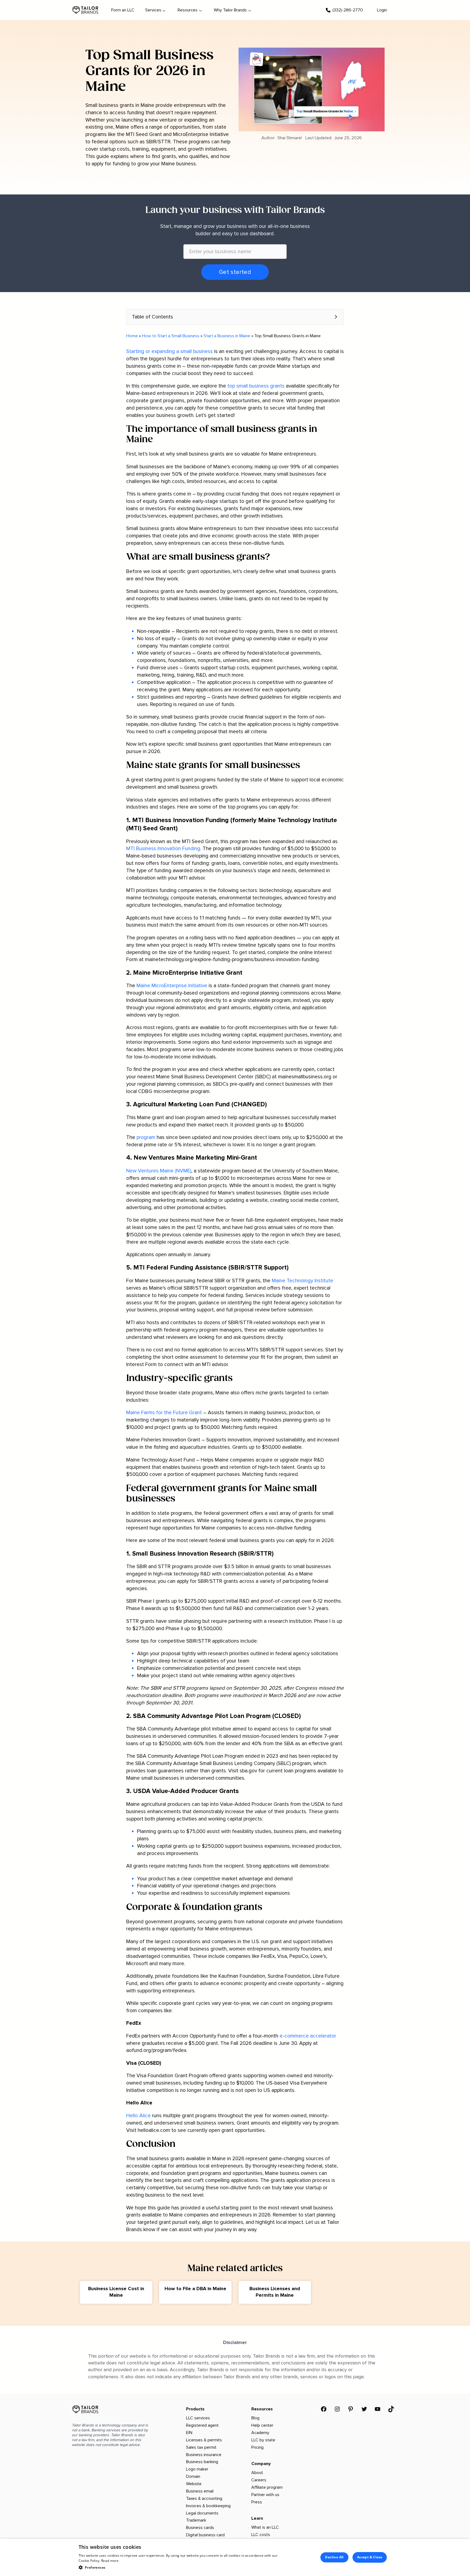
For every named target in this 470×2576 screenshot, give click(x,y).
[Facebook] (324, 2409)
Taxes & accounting (204, 2498)
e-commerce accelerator (308, 2036)
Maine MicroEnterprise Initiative (172, 986)
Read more (110, 2561)
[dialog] (235, 2557)
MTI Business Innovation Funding (163, 849)
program (146, 1137)
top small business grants (256, 386)
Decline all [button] (334, 2557)
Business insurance (204, 2455)
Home (132, 336)
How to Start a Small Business (171, 336)
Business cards (200, 2528)
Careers (259, 2480)
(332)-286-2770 (348, 10)
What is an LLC (265, 2527)
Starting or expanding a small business (169, 351)
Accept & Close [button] (370, 2557)
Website (194, 2484)
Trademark (196, 2520)
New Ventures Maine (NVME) (159, 1171)
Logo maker (197, 2469)
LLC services (198, 2418)
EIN (189, 2433)
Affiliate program (267, 2487)
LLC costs (261, 2535)
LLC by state (263, 2440)
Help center (262, 2425)
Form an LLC (123, 10)
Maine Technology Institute (302, 1281)
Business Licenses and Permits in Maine (275, 2292)
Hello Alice (138, 2116)
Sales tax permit (201, 2447)
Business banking (202, 2462)
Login (382, 10)
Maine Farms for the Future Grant (165, 1413)
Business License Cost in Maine (116, 2292)
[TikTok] (391, 2409)
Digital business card (205, 2535)
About (257, 2473)
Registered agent (202, 2425)
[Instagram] (337, 2409)
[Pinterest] (351, 2409)
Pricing (257, 2447)
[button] (235, 317)
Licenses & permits (204, 2440)
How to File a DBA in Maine (195, 2289)
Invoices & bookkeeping (208, 2506)
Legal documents (202, 2513)
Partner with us (265, 2495)
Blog (255, 2418)
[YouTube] (378, 2409)
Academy (260, 2433)
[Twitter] (364, 2409)
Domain (193, 2476)
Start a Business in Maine (227, 336)
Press (257, 2502)
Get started (235, 272)
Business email (200, 2491)
